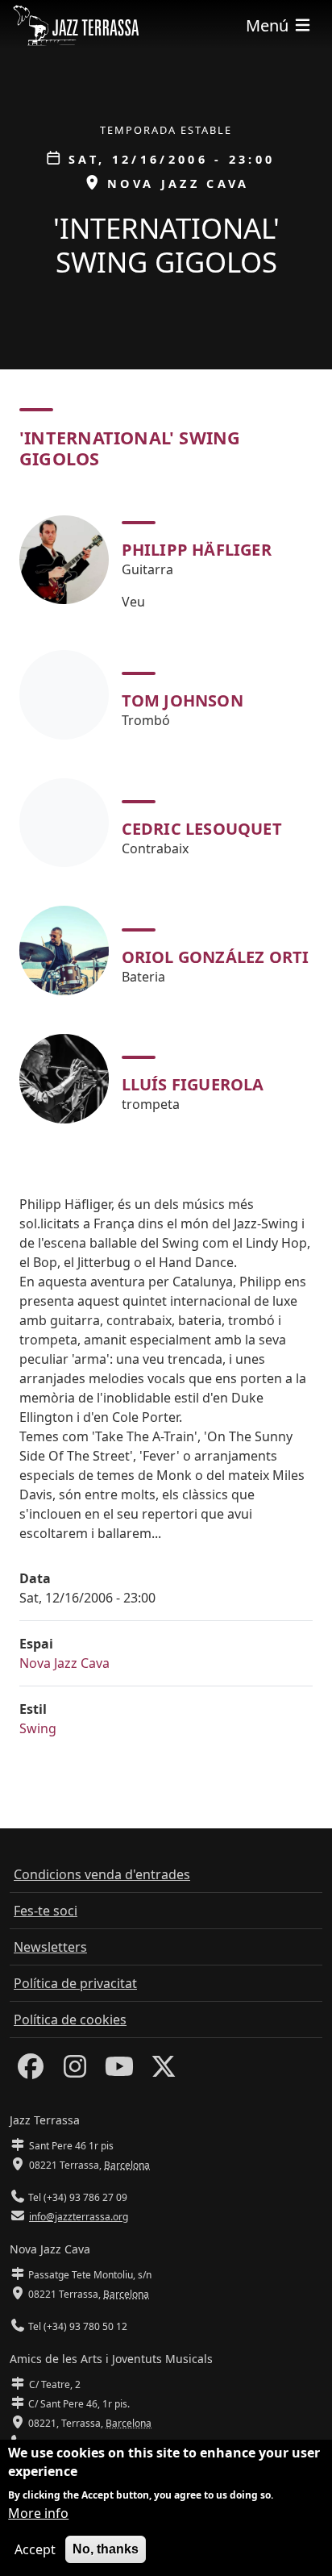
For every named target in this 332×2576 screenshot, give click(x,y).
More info (38, 2513)
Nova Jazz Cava (64, 1663)
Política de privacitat (75, 1983)
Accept (35, 2549)
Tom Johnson (183, 700)
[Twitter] (164, 2071)
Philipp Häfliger (197, 550)
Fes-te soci (46, 1911)
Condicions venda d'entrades (102, 1874)
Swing (38, 1728)
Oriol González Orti (216, 957)
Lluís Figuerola (193, 1084)
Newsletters (50, 1947)
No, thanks (106, 2549)
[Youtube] (119, 2071)
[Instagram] (75, 2071)
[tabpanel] (166, 816)
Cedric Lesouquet (202, 829)
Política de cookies (70, 2020)
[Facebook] (31, 2071)
